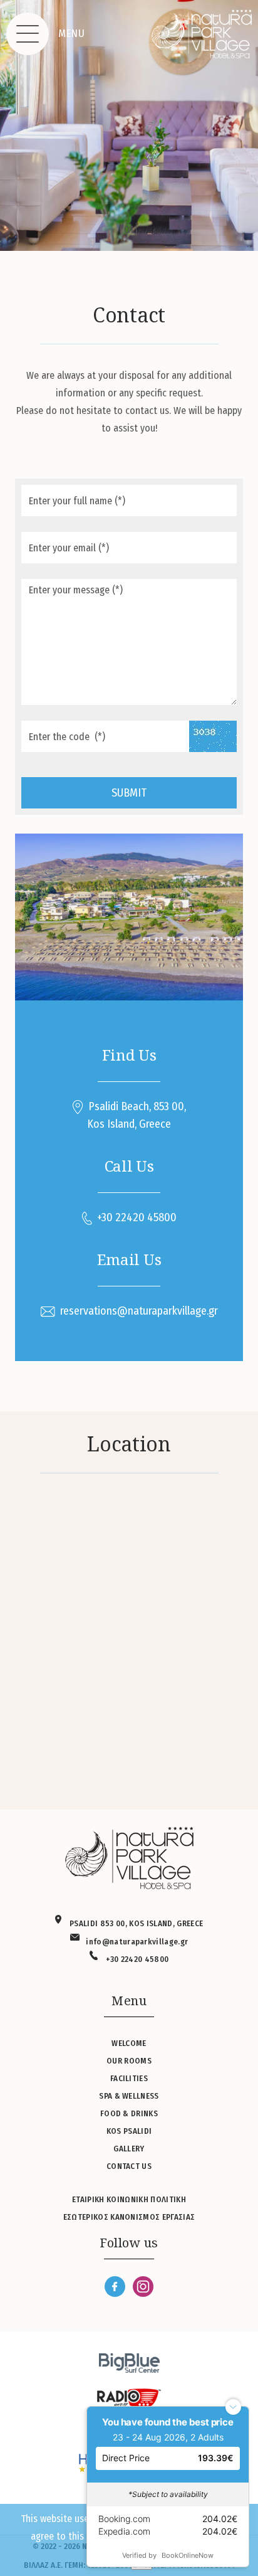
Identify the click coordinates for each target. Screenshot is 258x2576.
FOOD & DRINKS (129, 2113)
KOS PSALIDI (129, 2131)
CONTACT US (129, 2166)
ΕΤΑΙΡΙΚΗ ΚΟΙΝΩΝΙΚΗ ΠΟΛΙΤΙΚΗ (129, 2199)
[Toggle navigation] (28, 34)
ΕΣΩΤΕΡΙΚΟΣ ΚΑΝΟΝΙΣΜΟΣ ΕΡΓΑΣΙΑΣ (129, 2217)
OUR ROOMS (129, 2061)
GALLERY (129, 2149)
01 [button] (129, 230)
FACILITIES (129, 2078)
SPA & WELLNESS (129, 2096)
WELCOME (129, 2043)
